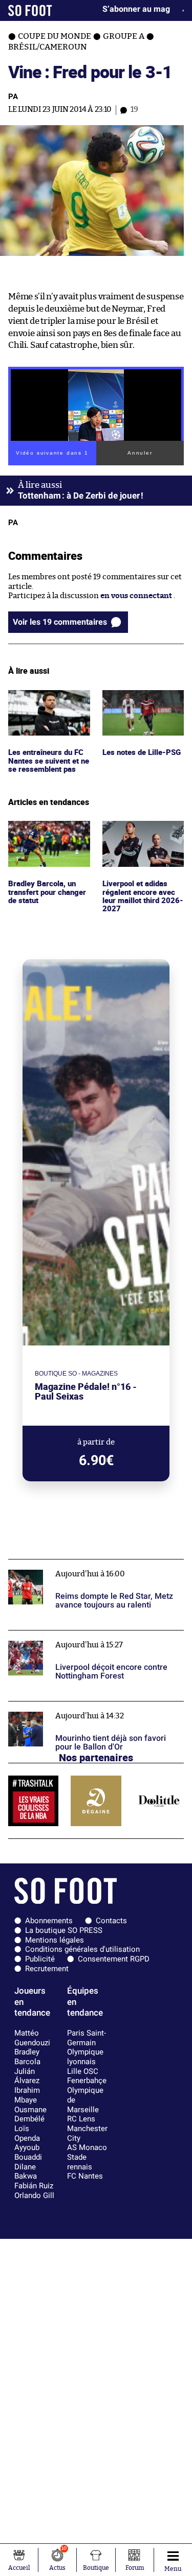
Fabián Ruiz (34, 2186)
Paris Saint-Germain (87, 2038)
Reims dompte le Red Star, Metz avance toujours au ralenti (94, 1569)
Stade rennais (80, 2162)
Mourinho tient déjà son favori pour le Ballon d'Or (89, 1711)
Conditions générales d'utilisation (82, 1949)
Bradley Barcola (27, 2057)
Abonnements (49, 1921)
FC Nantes (85, 2176)
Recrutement (47, 1969)
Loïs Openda (27, 2133)
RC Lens (81, 2119)
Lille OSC (83, 2071)
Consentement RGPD (114, 1959)
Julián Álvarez (27, 2076)
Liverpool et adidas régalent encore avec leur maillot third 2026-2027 (140, 840)
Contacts (111, 1921)
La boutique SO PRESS (64, 1930)
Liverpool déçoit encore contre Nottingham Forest (87, 1640)
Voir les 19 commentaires (60, 622)
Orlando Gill (34, 2195)
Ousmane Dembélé (30, 2114)
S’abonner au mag (136, 9)
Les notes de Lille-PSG (142, 694)
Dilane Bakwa (26, 2172)
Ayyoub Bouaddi (28, 2152)
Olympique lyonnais (85, 2057)
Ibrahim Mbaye (27, 2095)
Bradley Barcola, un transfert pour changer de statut (43, 835)
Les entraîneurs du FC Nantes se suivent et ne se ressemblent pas (48, 704)
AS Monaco (87, 2147)
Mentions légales (55, 1940)
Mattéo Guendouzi (32, 2038)
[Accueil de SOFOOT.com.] (30, 10)
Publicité (40, 1959)
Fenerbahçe (87, 2081)
